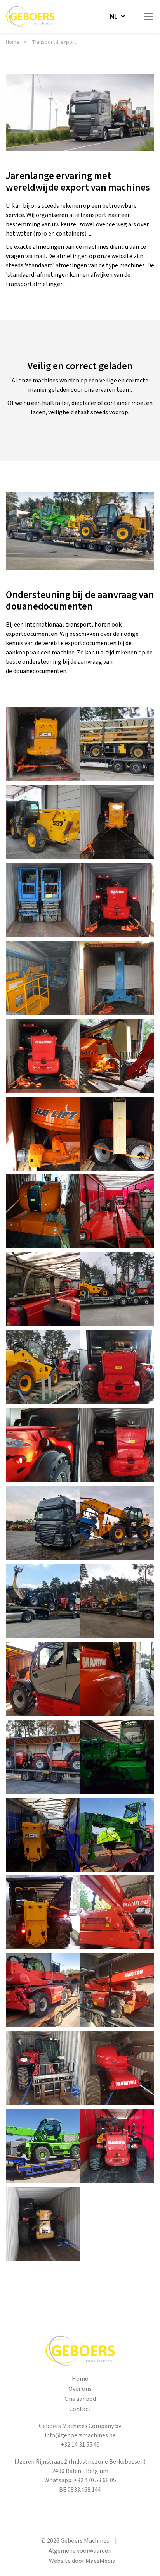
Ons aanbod (80, 2399)
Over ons (80, 2389)
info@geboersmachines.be (80, 2436)
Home (13, 42)
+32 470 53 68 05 (95, 2480)
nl (114, 16)
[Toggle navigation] (148, 16)
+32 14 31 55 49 (80, 2445)
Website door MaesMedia (82, 2561)
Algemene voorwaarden (80, 2551)
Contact (80, 2409)
